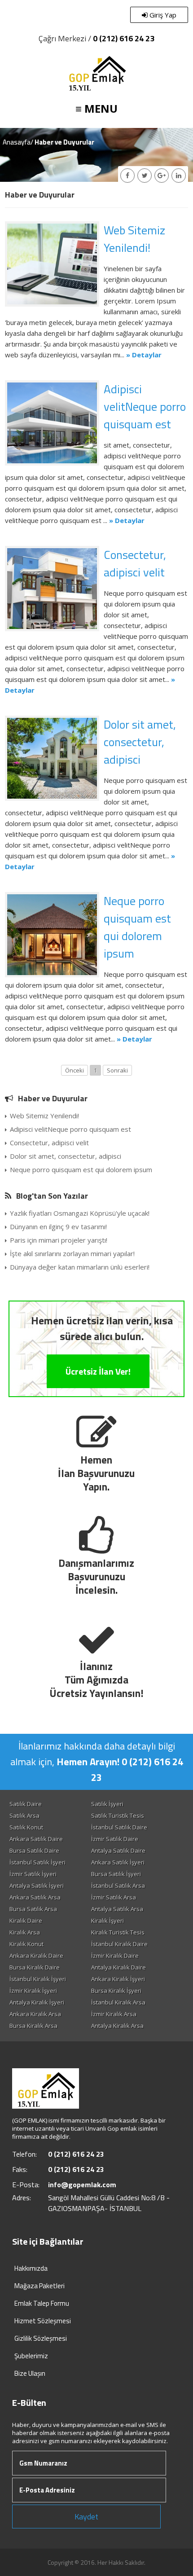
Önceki (75, 1070)
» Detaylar (144, 355)
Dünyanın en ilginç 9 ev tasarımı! (58, 1226)
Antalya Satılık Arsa (117, 1909)
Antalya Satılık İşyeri (37, 1886)
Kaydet (86, 2517)
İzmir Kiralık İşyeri (33, 1991)
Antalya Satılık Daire (118, 1851)
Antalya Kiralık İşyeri (37, 2002)
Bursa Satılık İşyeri (116, 1874)
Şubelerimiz (31, 2356)
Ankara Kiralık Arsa (35, 2014)
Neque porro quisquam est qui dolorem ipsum (137, 927)
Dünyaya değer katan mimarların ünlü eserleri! (80, 1267)
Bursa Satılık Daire (34, 1851)
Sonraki (117, 1070)
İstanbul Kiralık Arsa (118, 2002)
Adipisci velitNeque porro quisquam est (145, 407)
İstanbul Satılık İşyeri (37, 1862)
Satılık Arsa (24, 1816)
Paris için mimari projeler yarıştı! (59, 1240)
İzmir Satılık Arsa (114, 1897)
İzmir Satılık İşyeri (33, 1874)
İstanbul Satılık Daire (119, 1827)
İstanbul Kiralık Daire (119, 1944)
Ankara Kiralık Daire (36, 1956)
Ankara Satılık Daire (36, 1839)
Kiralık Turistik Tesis (118, 1932)
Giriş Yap (162, 15)
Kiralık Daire (26, 1921)
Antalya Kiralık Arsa (117, 2026)
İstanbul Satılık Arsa (118, 1886)
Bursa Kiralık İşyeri (116, 1991)
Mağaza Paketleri (39, 2286)
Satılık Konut (26, 1827)
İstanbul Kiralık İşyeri (38, 1979)
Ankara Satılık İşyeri (118, 1862)
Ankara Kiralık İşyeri (118, 1979)
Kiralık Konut (26, 1944)
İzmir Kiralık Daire (115, 1956)
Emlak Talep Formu (42, 2303)
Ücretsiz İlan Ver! (98, 1371)
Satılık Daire (26, 1804)
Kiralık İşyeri (107, 1921)
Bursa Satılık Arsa (33, 1909)
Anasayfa (17, 142)
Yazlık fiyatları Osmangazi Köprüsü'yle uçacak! (80, 1213)
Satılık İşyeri (107, 1804)
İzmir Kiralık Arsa (114, 2014)
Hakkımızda (31, 2268)
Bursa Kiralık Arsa (33, 2026)
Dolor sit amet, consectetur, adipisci (140, 742)
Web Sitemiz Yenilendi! (134, 239)
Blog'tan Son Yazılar (52, 1196)
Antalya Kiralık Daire (118, 1967)
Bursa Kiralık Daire (35, 1967)
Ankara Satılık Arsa (35, 1897)
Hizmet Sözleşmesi (43, 2321)
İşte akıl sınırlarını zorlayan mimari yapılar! (72, 1253)
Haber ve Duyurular (53, 1098)
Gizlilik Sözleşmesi (41, 2338)
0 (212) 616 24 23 (124, 38)
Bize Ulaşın (30, 2373)
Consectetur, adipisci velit (135, 563)
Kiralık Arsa (25, 1932)
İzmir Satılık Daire (115, 1839)
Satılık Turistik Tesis (118, 1816)
